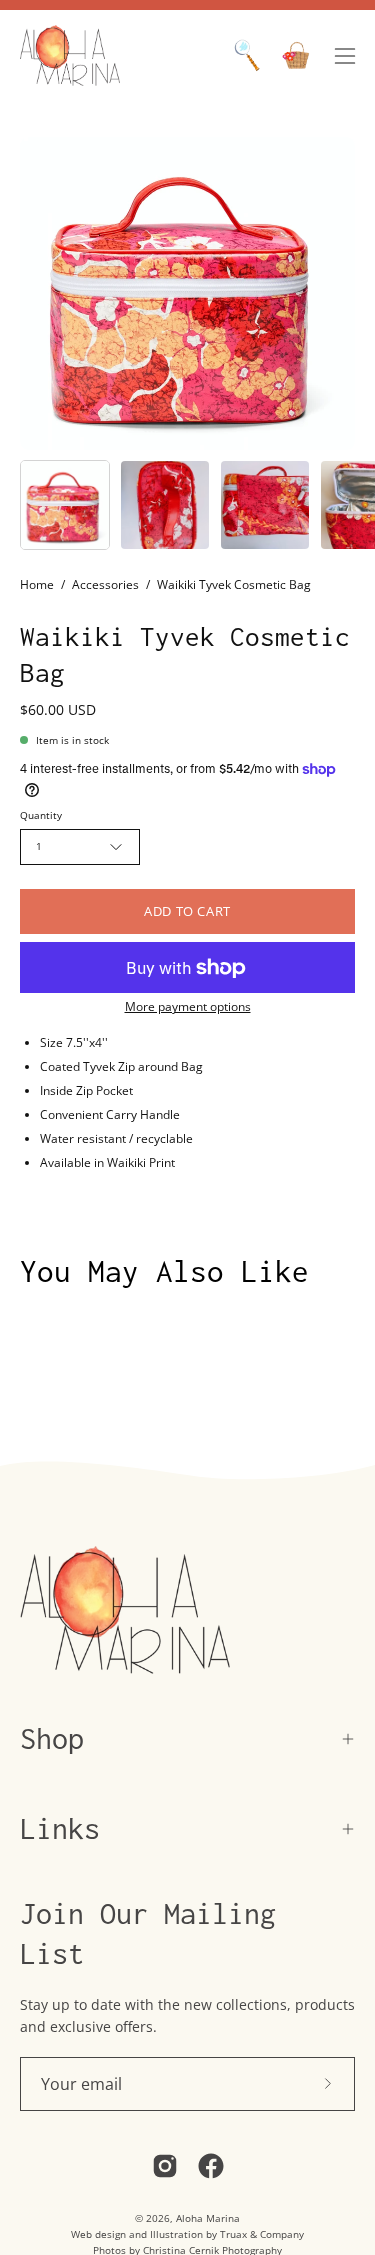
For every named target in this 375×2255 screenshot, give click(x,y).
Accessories (105, 584)
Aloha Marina (208, 2218)
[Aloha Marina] (70, 55)
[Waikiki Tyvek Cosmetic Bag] (65, 505)
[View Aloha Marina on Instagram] (165, 2166)
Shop (52, 1738)
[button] (247, 55)
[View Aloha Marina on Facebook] (211, 2166)
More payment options (188, 1006)
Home (37, 584)
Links (60, 1828)
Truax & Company (262, 2234)
